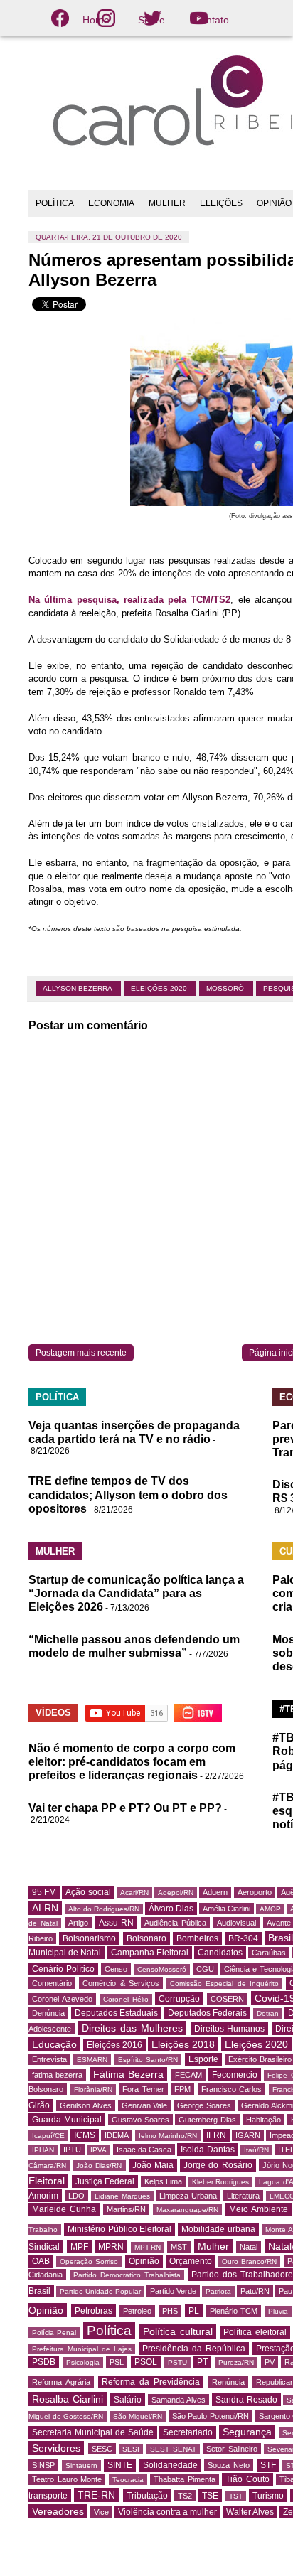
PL (194, 2311)
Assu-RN (116, 1923)
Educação (54, 2044)
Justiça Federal (105, 2181)
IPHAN (43, 2150)
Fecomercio (235, 2075)
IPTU (72, 2150)
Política (109, 2330)
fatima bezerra (57, 2075)
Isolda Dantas (207, 2150)
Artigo (78, 1923)
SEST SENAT (173, 2449)
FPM (182, 2089)
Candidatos (220, 1953)
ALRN (45, 1908)
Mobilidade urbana (218, 2229)
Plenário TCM (234, 2311)
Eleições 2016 (114, 2045)
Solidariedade (170, 2465)
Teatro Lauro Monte (67, 2479)
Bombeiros (197, 1938)
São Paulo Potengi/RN (211, 2416)
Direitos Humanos (230, 2029)
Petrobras (94, 2311)
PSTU (177, 2362)
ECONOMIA (111, 203)
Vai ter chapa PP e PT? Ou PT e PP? (125, 1808)
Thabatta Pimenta (185, 2479)
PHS (170, 2311)
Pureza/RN (236, 2362)
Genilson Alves (86, 2105)
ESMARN (92, 2060)
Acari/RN (134, 1893)
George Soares (204, 2105)
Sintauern (81, 2465)
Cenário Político (63, 1969)
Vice (101, 2512)
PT (202, 2362)
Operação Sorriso (89, 2261)
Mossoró (226, 988)
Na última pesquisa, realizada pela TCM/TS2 (129, 600)
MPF (79, 2247)
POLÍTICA (55, 203)
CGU (205, 1969)
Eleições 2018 (183, 2044)
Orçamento (191, 2261)
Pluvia (278, 2311)
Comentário (52, 1983)
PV (270, 2362)
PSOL (146, 2362)
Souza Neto (229, 2465)
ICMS (85, 2135)
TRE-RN (96, 2495)
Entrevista (49, 2059)
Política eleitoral (255, 2332)
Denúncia (48, 2013)
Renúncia (228, 2382)
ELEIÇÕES (221, 203)
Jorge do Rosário (218, 2165)
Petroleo (137, 2311)
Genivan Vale (145, 2105)
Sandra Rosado (246, 2400)
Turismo (268, 2496)
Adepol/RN (176, 1893)
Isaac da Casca (144, 2150)
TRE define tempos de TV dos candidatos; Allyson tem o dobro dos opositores (128, 1494)
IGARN (248, 2135)
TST (236, 2496)
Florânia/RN (93, 2089)
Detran (268, 2013)
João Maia (153, 2165)
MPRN (111, 2247)
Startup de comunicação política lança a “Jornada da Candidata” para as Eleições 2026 (136, 1593)
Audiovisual (236, 1923)
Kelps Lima (164, 2181)
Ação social (88, 1892)
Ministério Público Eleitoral (120, 2229)
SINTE (120, 2465)
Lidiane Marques (122, 2196)
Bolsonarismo (89, 1938)
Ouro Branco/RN (249, 2261)
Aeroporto (255, 1892)
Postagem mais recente (81, 1353)
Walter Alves (250, 2512)
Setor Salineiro (232, 2449)
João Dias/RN (99, 2166)
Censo (116, 1969)
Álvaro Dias (171, 1909)
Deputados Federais (208, 2013)
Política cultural (177, 2331)
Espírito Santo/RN (148, 2060)
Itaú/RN (256, 2150)
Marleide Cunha (64, 2209)
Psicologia (83, 2362)
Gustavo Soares (140, 2120)
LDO (76, 2196)
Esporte (203, 2059)
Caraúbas (269, 1953)
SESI (131, 2449)
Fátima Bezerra (128, 2074)
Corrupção (179, 1999)
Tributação (147, 2496)
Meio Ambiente (259, 2209)
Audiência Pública (175, 1923)
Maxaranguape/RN (187, 2210)
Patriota (218, 2291)
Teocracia (128, 2480)
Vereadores (58, 2511)
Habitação (263, 2120)
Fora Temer (143, 2089)
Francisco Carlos (232, 2089)
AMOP (270, 1909)
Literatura (243, 2196)
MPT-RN (148, 2247)
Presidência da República (194, 2349)
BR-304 (243, 1938)
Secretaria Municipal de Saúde (93, 2432)
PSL (117, 2362)
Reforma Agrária (61, 2382)
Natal (249, 2247)
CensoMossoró (162, 1969)
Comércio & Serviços (121, 1983)
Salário (128, 2400)
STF (268, 2465)
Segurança (247, 2432)
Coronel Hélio (126, 1999)
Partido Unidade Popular (100, 2291)
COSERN (227, 1999)
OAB (41, 2261)
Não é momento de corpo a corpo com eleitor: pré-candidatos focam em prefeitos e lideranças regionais (132, 1762)
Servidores (56, 2448)
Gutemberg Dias (207, 2120)
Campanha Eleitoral (150, 1953)
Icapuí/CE (48, 2136)
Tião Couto (247, 2479)
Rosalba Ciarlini (68, 2399)
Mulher (213, 2246)
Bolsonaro (146, 1938)
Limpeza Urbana (188, 2196)
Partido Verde (173, 2291)
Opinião (144, 2261)
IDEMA (117, 2135)
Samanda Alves (179, 2400)
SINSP (43, 2465)
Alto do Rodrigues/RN (104, 1909)
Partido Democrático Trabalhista (127, 2275)
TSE (210, 2496)
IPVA (98, 2150)
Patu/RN (255, 2291)
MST (179, 2247)
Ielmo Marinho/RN (168, 2136)
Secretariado (188, 2432)
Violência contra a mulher (167, 2512)
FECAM (188, 2075)
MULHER (167, 203)
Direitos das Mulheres (132, 2028)
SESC (102, 2449)
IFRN (216, 2135)
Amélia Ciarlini (227, 1909)
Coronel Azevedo (62, 1999)
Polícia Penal (54, 2333)
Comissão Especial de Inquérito (224, 1984)
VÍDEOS (53, 1713)
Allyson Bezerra (78, 988)
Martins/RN (126, 2209)
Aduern (215, 1892)
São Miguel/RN (138, 2416)
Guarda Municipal (67, 2120)
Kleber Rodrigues (221, 2182)
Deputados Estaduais (117, 2013)
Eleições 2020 (160, 988)
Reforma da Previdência (151, 2382)
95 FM (44, 1892)
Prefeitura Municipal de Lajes (82, 2349)
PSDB (44, 2362)
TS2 (185, 2496)
